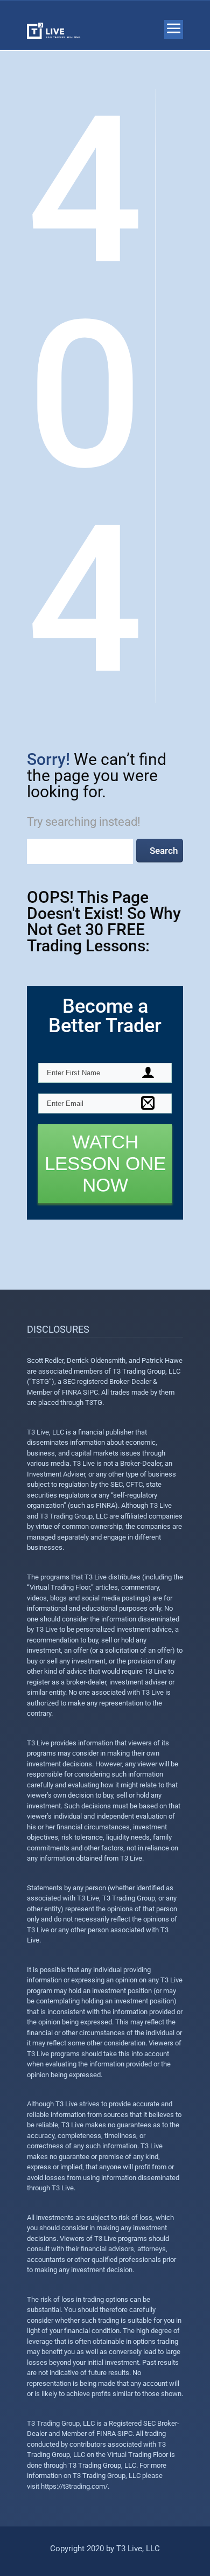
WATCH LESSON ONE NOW (105, 1163)
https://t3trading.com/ (74, 2486)
